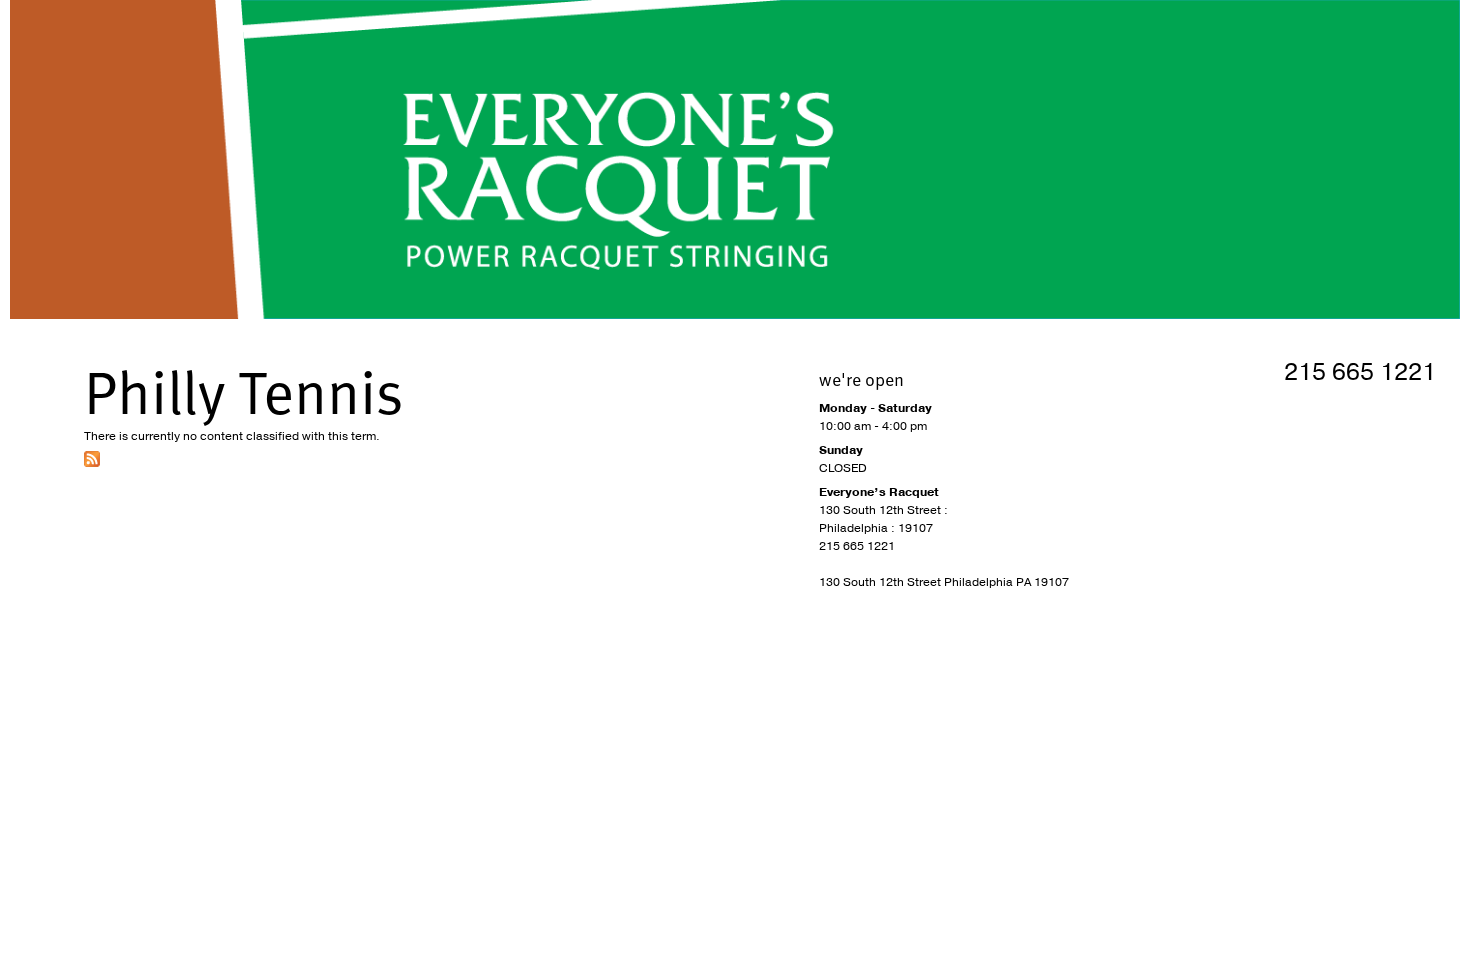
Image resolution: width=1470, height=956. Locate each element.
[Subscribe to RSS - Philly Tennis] (92, 463)
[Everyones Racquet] (735, 159)
